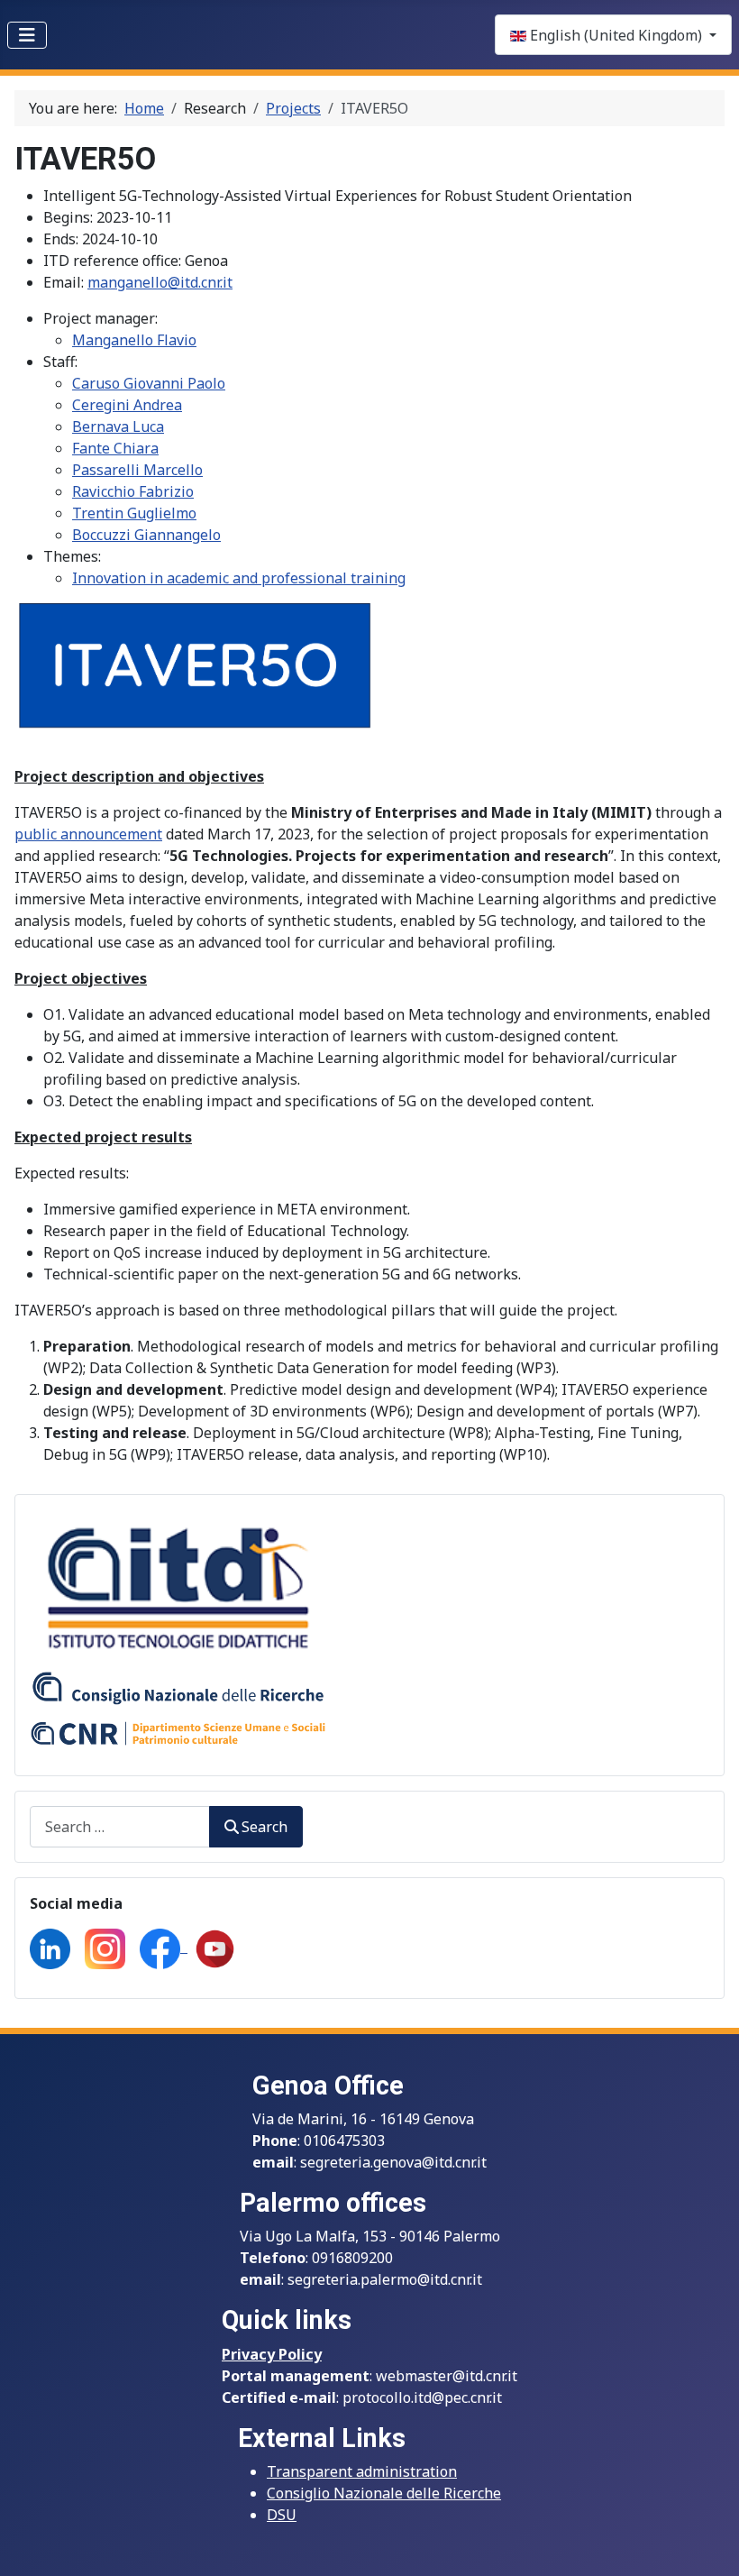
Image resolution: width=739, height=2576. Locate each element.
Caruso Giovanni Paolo (149, 383)
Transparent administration (362, 2471)
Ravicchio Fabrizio (133, 491)
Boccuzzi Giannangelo (146, 535)
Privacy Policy (272, 2354)
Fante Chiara (115, 448)
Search (265, 1827)
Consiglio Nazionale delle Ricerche (384, 2493)
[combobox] (120, 1826)
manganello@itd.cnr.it (160, 282)
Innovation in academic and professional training (239, 578)
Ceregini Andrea (127, 405)
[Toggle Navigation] (27, 35)
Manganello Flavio (134, 340)
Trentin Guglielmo (134, 513)
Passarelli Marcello (137, 470)
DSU (282, 2515)
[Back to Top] (707, 2543)
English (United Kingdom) (616, 35)
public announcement (88, 834)
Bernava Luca (118, 426)
